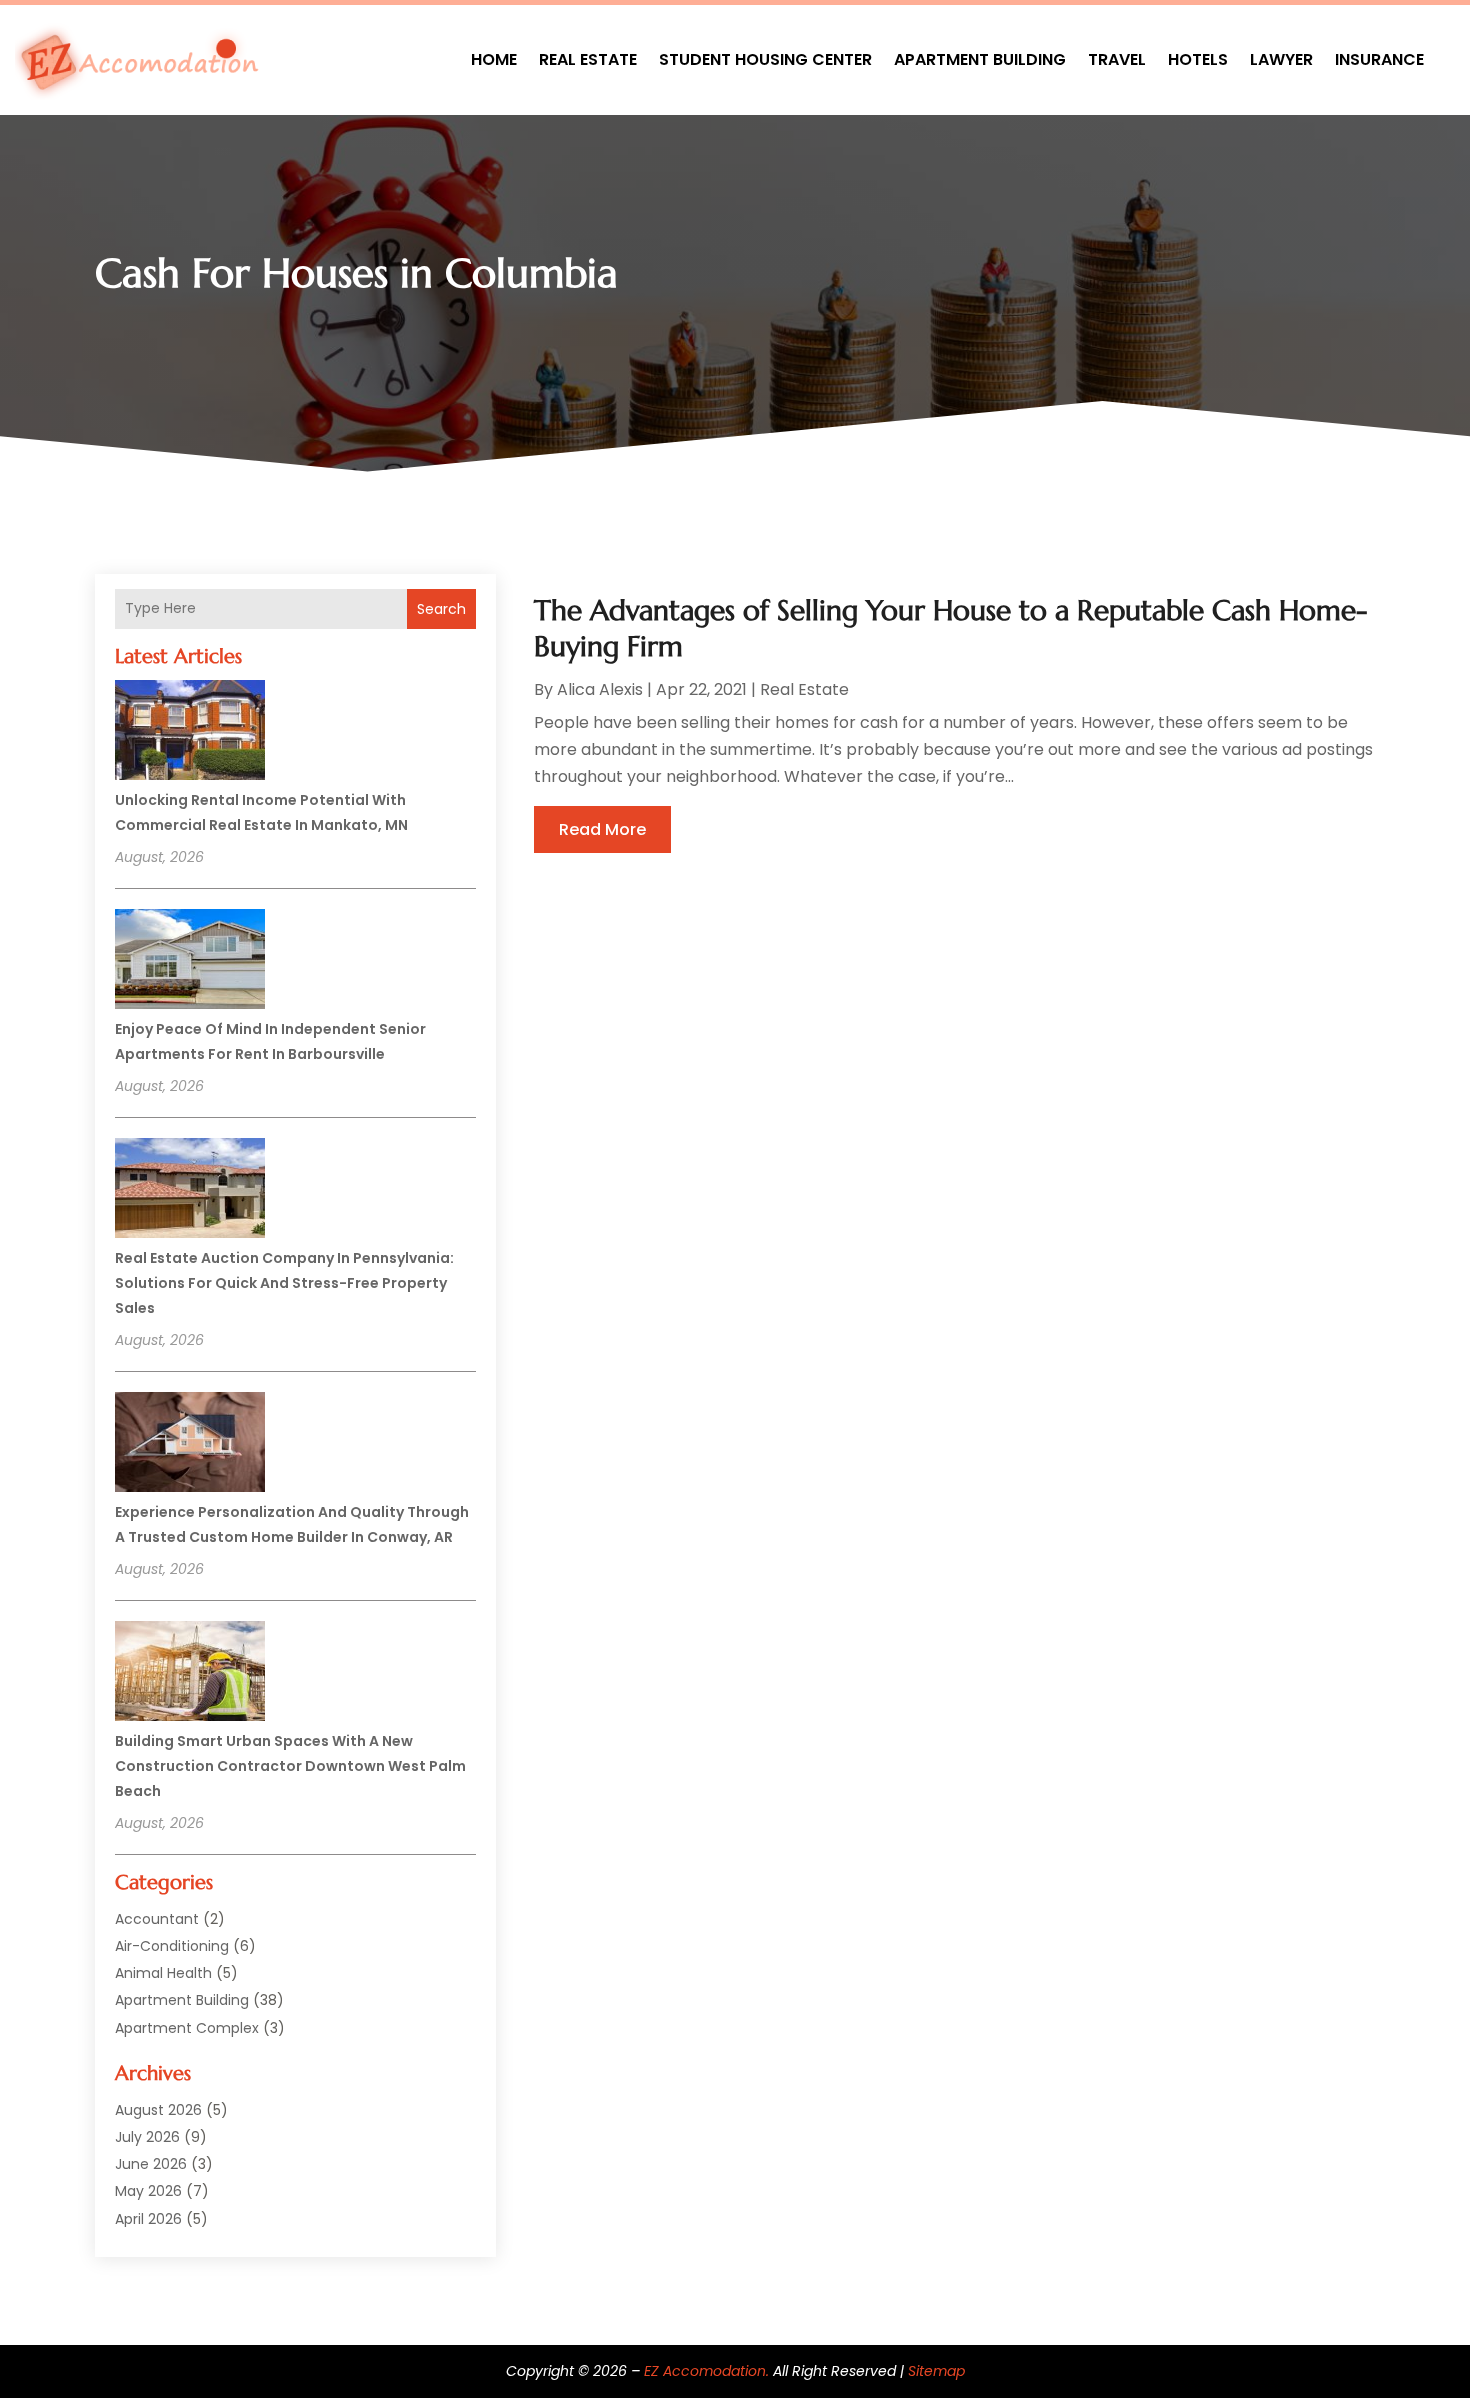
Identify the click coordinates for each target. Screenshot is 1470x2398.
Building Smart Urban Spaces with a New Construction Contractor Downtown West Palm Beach (290, 1766)
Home (494, 59)
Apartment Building (980, 59)
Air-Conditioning (172, 1946)
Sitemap (936, 2371)
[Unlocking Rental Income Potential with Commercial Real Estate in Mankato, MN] (190, 733)
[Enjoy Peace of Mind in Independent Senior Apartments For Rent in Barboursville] (190, 962)
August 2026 (158, 2110)
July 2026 (147, 2137)
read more (602, 829)
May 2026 (148, 2191)
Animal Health (163, 1973)
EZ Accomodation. (706, 2371)
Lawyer (1281, 59)
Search (441, 609)
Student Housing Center (765, 59)
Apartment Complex (187, 2028)
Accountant (157, 1919)
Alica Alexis (600, 689)
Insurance (1379, 59)
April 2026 (148, 2219)
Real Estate (588, 59)
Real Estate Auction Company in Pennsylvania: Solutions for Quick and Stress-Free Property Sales (284, 1283)
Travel (1117, 59)
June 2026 (151, 2164)
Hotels (1198, 59)
